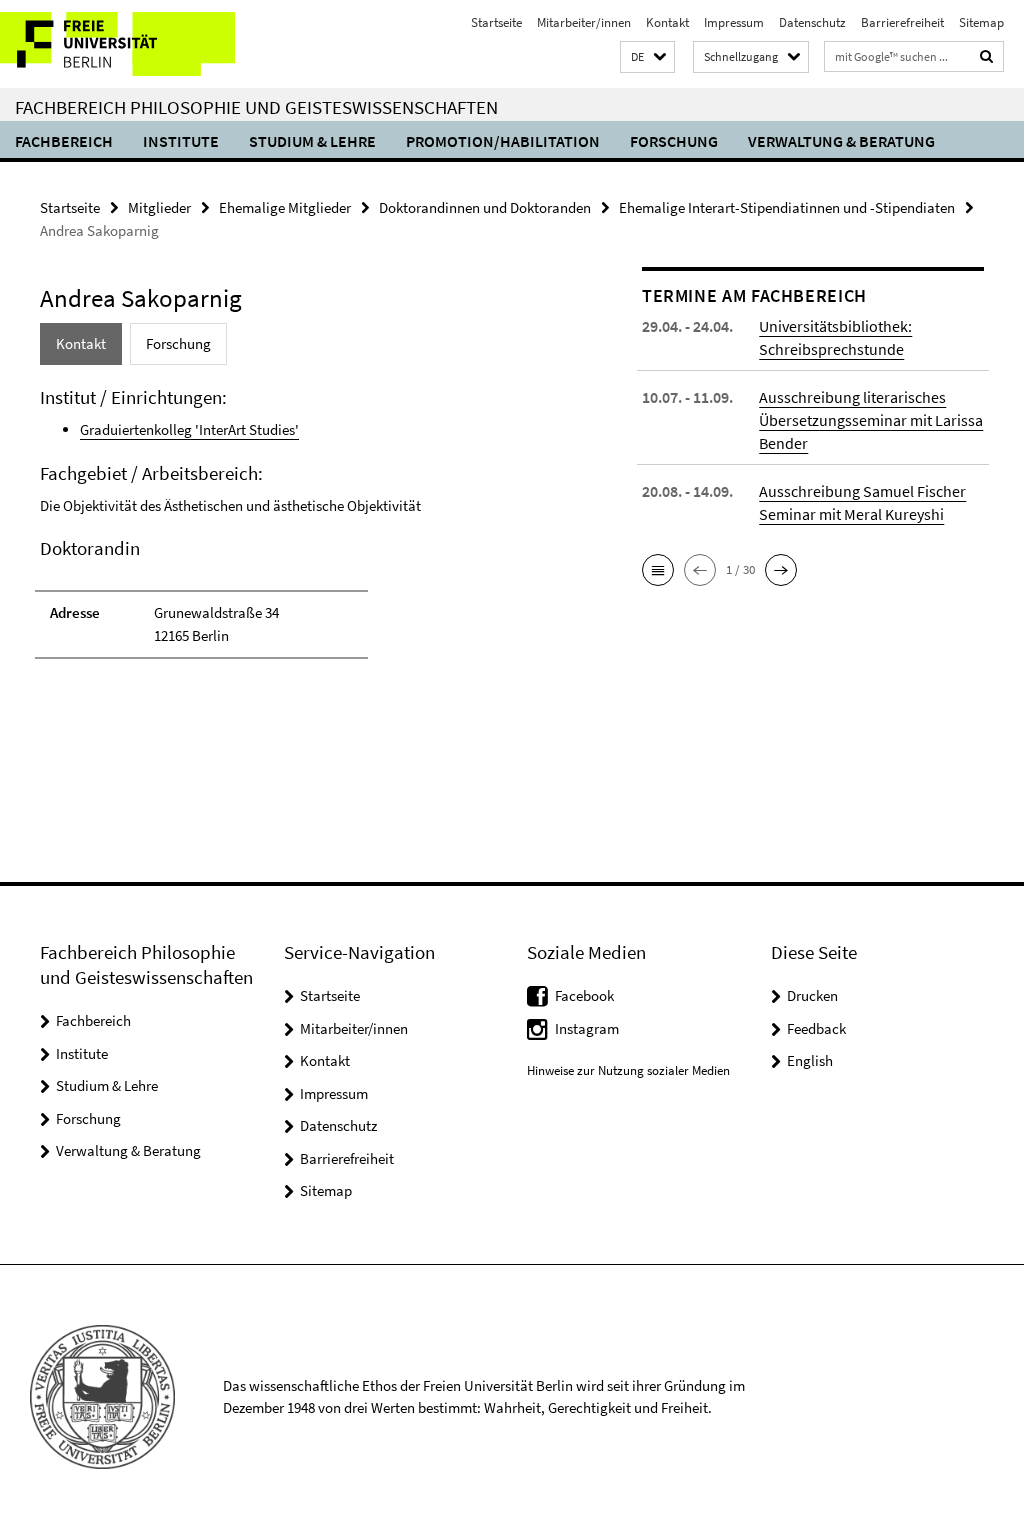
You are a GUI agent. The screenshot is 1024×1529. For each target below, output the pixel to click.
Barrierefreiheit (902, 22)
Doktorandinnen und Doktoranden (485, 207)
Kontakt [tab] (81, 343)
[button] (647, 57)
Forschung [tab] (178, 343)
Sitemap (981, 22)
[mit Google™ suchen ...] (987, 56)
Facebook (584, 995)
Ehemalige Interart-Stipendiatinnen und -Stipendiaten (787, 207)
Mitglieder (159, 207)
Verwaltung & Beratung (841, 141)
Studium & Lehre (312, 141)
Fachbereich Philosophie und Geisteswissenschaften (256, 107)
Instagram (587, 1028)
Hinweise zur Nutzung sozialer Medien (628, 1070)
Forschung (674, 141)
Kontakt (667, 22)
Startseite (496, 22)
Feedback (816, 1028)
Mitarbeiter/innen (584, 22)
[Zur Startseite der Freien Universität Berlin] (132, 44)
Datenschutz (812, 22)
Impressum (734, 22)
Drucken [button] (812, 995)
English (810, 1060)
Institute (181, 141)
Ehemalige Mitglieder (285, 207)
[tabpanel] (309, 532)
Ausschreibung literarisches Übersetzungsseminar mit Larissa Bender (871, 420)
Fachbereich (64, 141)
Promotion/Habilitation (503, 141)
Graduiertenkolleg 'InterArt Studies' (189, 429)
